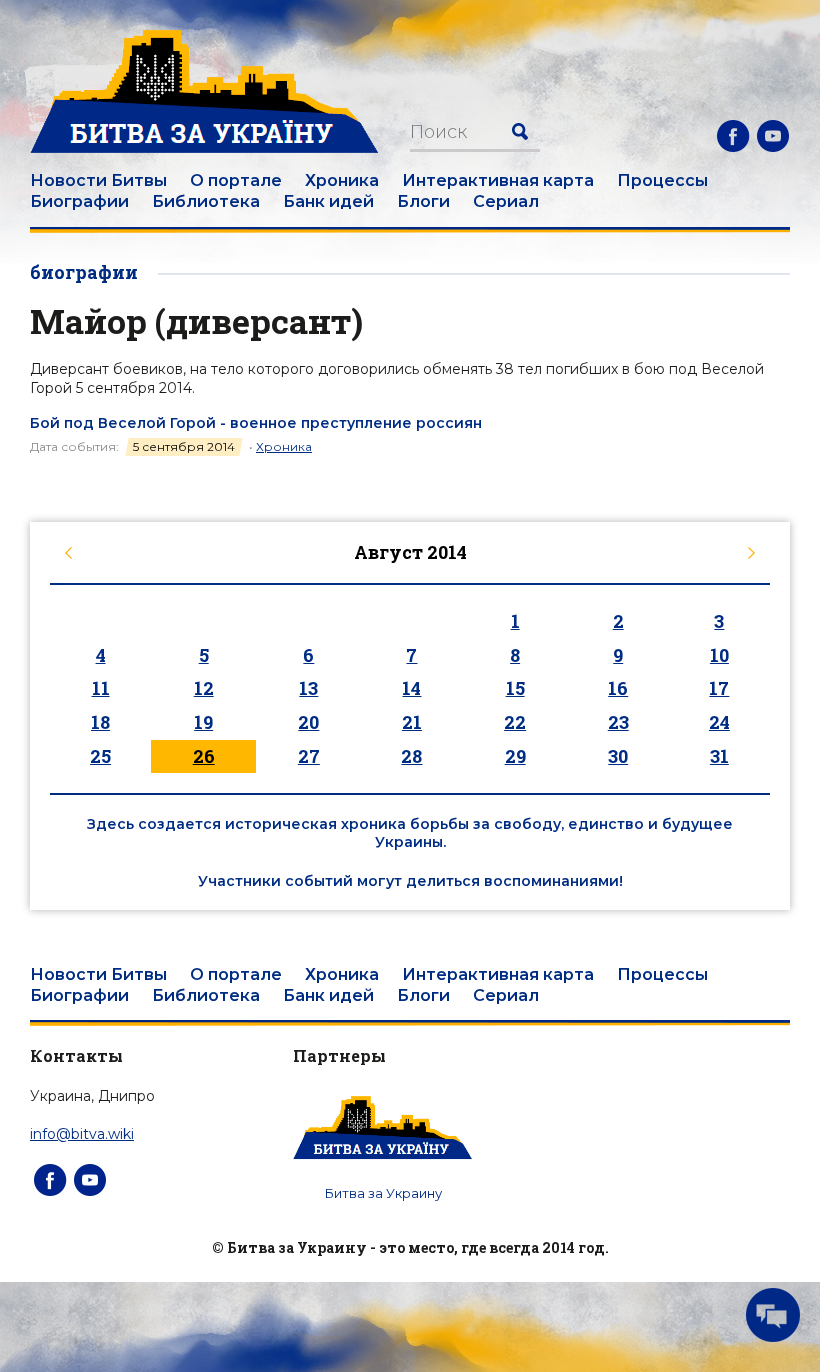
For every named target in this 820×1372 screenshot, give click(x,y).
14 (411, 688)
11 (101, 688)
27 (309, 756)
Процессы (662, 180)
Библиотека (206, 201)
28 (411, 756)
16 (618, 688)
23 (618, 722)
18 (100, 722)
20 (308, 722)
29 (515, 756)
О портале (236, 180)
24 (719, 722)
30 (618, 756)
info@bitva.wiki (82, 1134)
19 (203, 722)
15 (515, 688)
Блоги (423, 201)
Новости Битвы (98, 180)
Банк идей (328, 201)
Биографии (79, 201)
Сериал (506, 201)
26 (204, 756)
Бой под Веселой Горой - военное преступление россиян (256, 423)
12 (204, 688)
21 (412, 722)
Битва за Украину (383, 1193)
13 (308, 688)
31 (719, 756)
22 (515, 722)
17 (719, 688)
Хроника (342, 180)
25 (100, 756)
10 (719, 655)
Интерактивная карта (498, 180)
